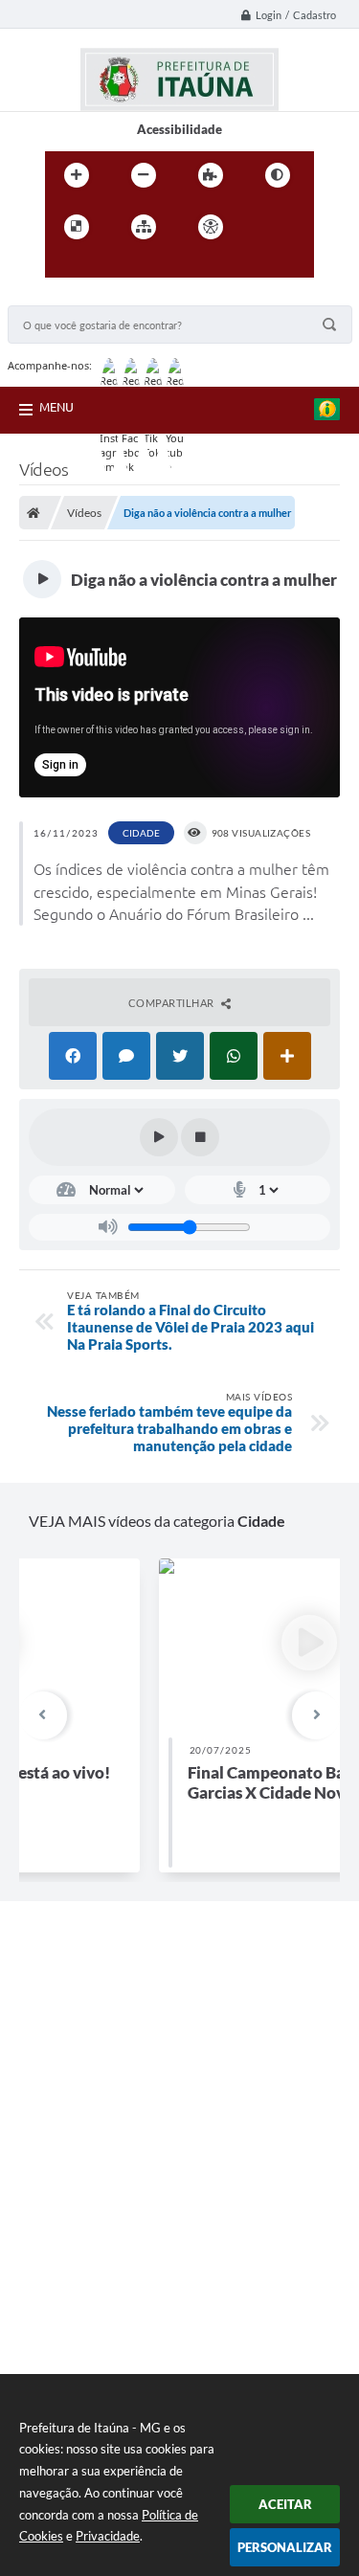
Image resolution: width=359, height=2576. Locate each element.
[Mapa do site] (144, 227)
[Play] (159, 1137)
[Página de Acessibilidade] (211, 227)
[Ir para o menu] (64, 266)
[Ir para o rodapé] (148, 266)
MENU (56, 407)
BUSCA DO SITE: (64, 296)
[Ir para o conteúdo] (265, 227)
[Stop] (200, 1137)
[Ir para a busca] (106, 266)
